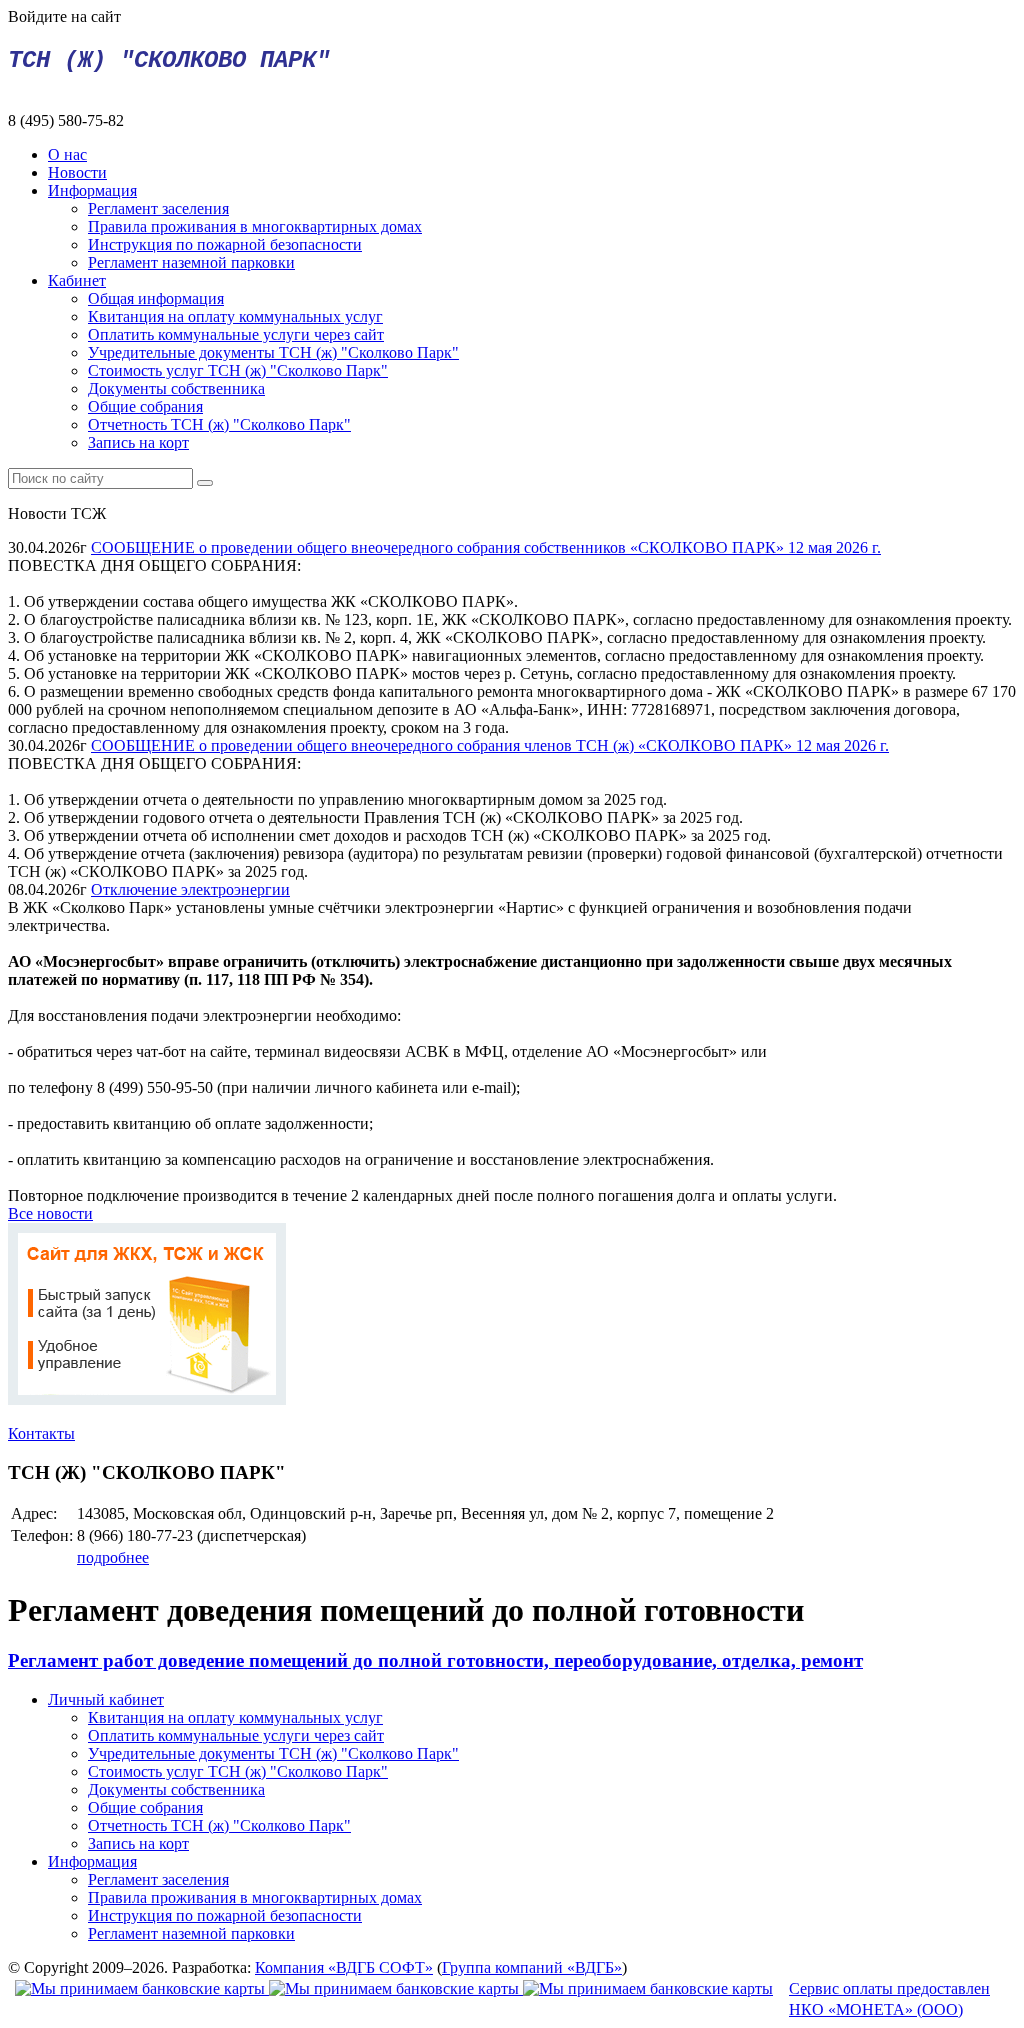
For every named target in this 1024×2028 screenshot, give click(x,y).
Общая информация (156, 298)
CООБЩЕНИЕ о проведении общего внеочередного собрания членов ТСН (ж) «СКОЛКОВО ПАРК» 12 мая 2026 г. (490, 745)
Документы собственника (176, 388)
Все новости (50, 1213)
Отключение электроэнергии (190, 889)
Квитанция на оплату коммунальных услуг (235, 316)
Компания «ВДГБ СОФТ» (344, 1967)
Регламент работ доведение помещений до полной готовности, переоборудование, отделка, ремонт (435, 1660)
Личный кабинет (106, 1699)
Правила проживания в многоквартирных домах (255, 226)
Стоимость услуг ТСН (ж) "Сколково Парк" (238, 370)
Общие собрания (145, 406)
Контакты (41, 1433)
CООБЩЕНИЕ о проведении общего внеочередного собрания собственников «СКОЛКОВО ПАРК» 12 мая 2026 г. (486, 547)
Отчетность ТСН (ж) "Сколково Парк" (219, 424)
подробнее (113, 1557)
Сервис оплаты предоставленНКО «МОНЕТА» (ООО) (889, 1999)
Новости (77, 172)
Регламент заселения (158, 208)
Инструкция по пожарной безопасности (225, 244)
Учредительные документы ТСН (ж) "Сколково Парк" (273, 352)
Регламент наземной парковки (191, 262)
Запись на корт (138, 442)
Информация (92, 190)
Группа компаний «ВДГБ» (532, 1967)
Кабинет (77, 280)
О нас (67, 154)
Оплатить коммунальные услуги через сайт (236, 334)
